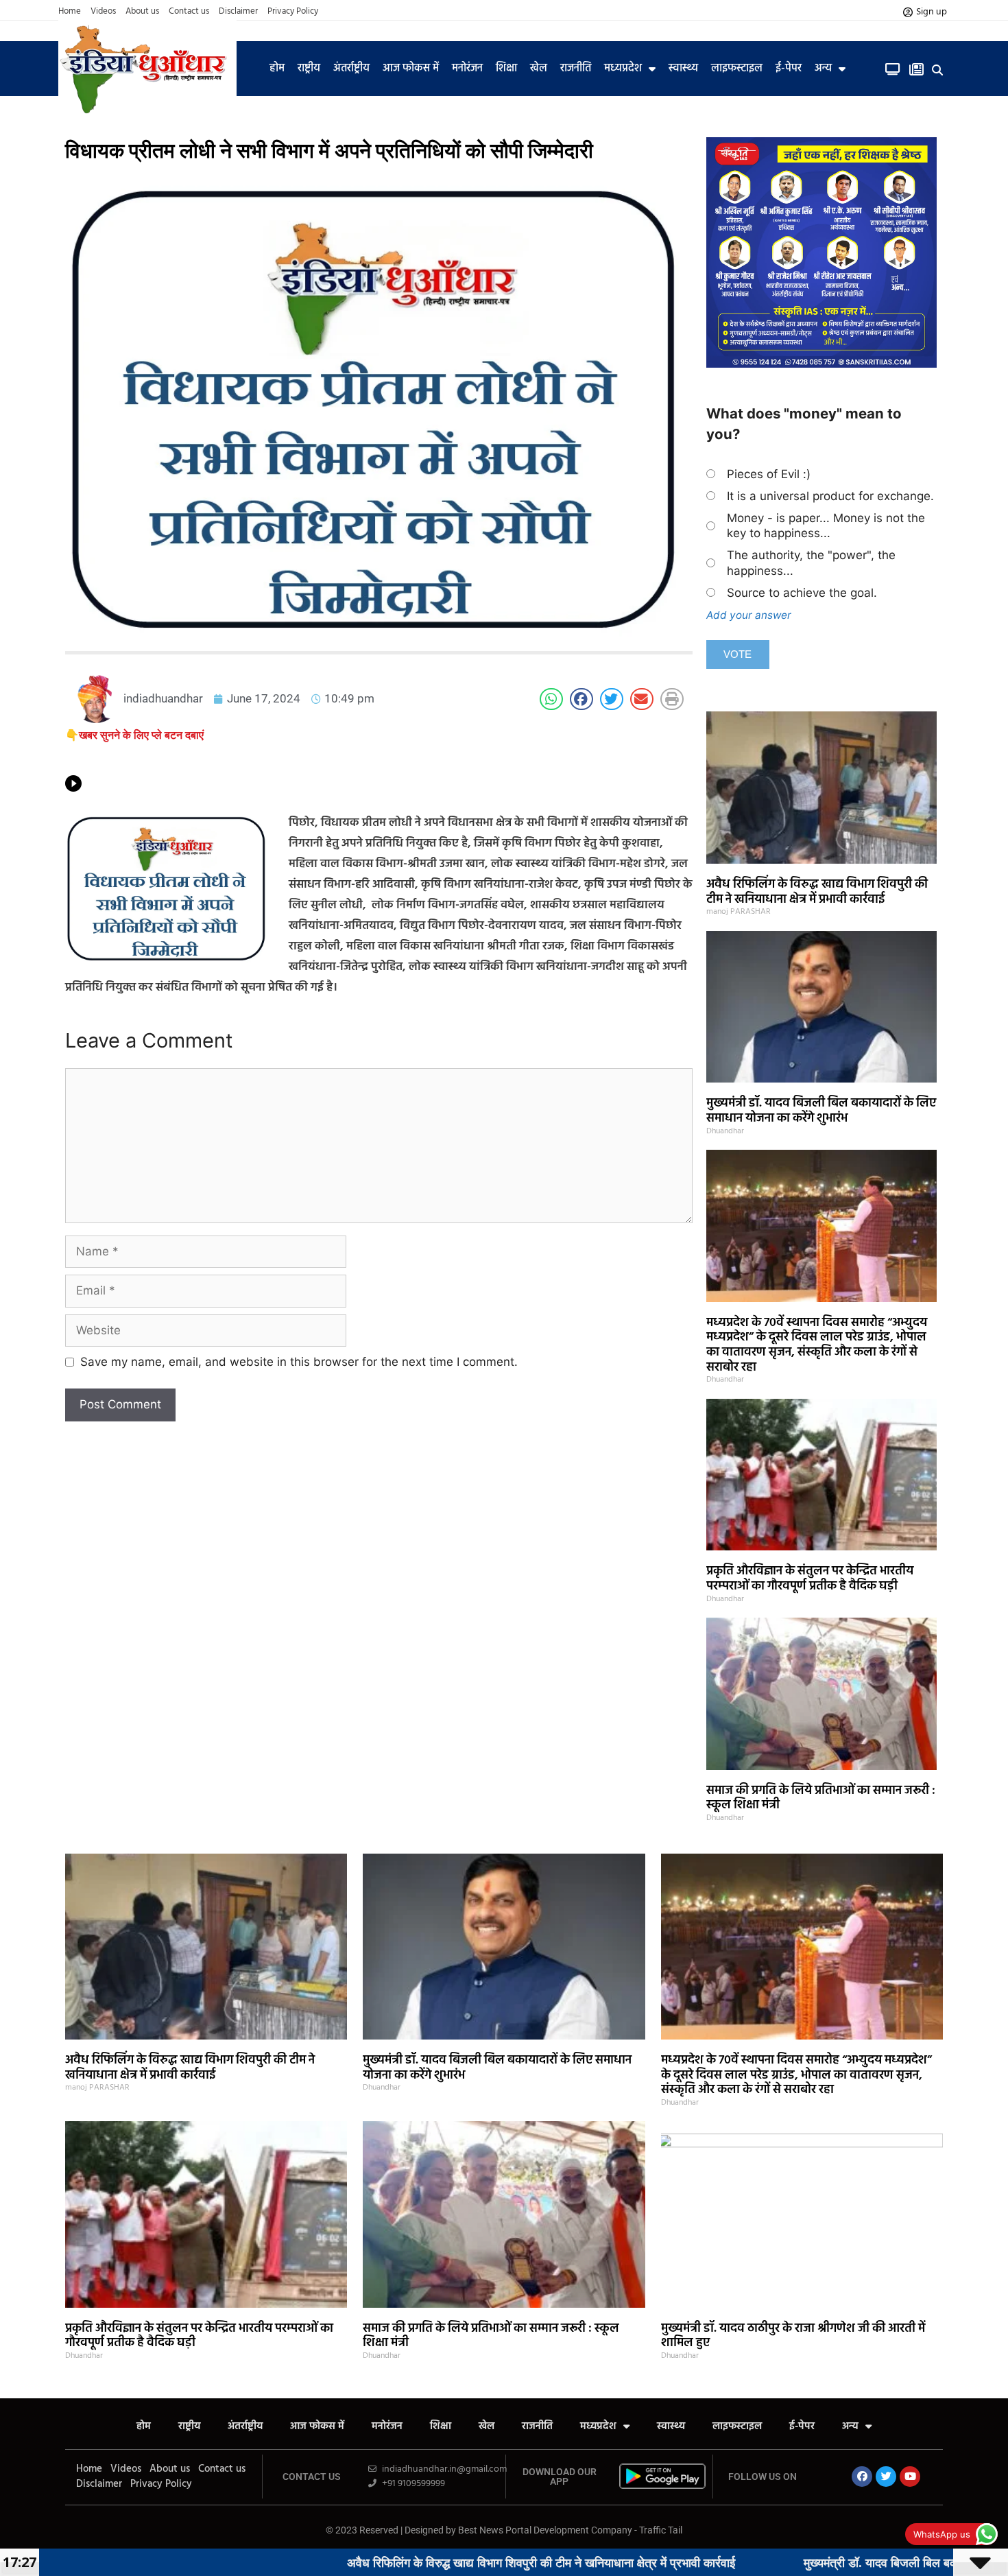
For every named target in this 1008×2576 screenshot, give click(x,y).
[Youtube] (910, 2477)
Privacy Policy (293, 12)
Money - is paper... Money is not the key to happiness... (826, 525)
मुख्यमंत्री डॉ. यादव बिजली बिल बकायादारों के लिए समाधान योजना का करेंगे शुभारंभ (821, 1111)
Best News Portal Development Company (545, 2530)
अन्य (823, 69)
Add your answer (749, 615)
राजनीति (576, 69)
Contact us (189, 12)
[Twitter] (886, 2477)
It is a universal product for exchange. (830, 496)
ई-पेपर (789, 69)
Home (70, 12)
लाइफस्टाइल (737, 69)
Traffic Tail (661, 2530)
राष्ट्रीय (309, 69)
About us (142, 12)
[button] (938, 70)
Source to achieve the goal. (802, 593)
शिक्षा (506, 69)
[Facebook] (862, 2477)
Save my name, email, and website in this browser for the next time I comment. (299, 1362)
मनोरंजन (467, 69)
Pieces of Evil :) (769, 474)
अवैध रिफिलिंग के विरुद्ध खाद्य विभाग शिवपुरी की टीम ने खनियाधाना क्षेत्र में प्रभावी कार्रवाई (817, 892)
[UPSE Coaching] (821, 364)
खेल (539, 69)
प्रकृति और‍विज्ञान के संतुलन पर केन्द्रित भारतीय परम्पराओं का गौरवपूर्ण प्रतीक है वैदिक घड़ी (810, 1579)
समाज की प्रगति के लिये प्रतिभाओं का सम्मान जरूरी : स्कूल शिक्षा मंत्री (821, 1798)
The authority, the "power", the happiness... (811, 563)
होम (277, 69)
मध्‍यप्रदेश (623, 69)
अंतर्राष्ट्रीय (351, 69)
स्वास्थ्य (683, 69)
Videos (103, 12)
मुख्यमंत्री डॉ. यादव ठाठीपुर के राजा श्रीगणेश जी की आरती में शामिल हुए (793, 2336)
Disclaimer (238, 12)
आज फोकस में (411, 69)
